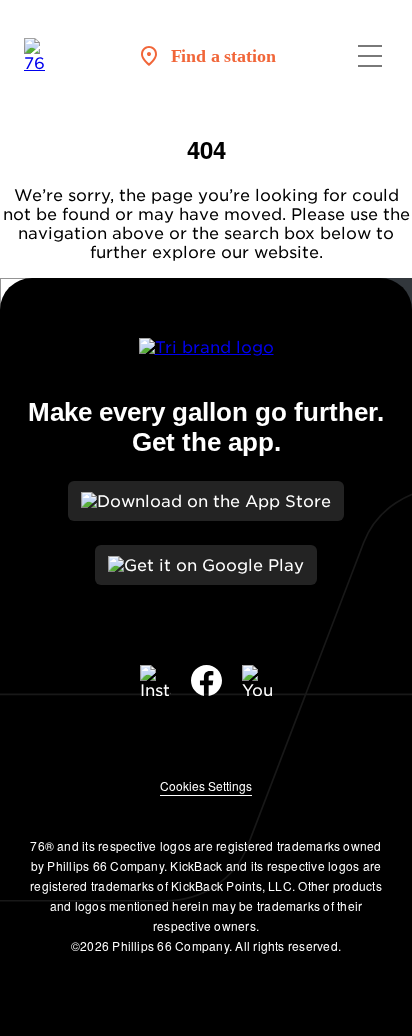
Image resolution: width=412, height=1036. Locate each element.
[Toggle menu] (370, 56)
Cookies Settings (206, 785)
